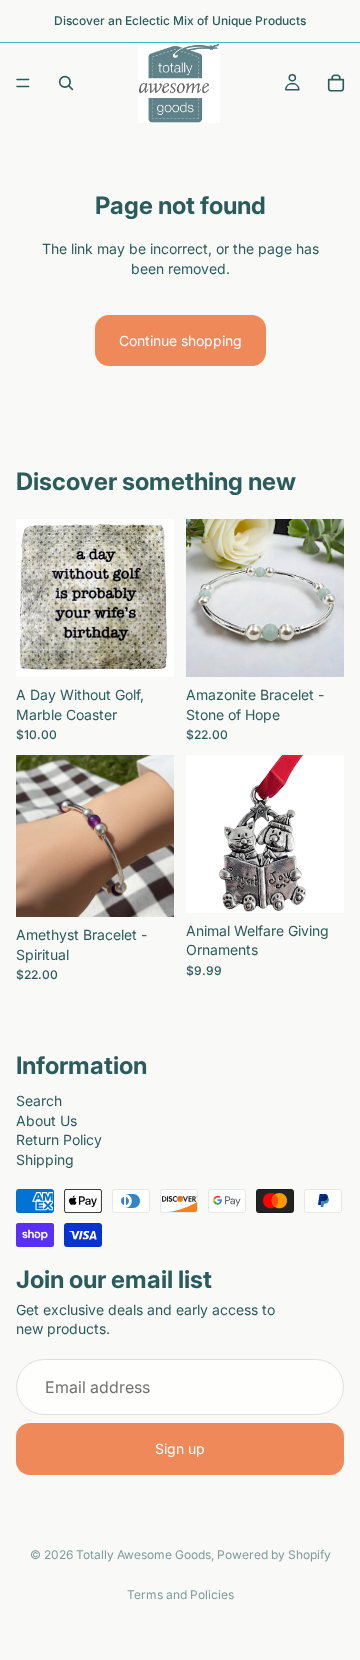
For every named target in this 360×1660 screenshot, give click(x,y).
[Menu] (23, 83)
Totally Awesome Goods (143, 1554)
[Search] (66, 83)
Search (39, 1099)
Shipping (45, 1158)
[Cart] (336, 83)
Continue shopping (180, 340)
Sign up (180, 1448)
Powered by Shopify (274, 1554)
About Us (46, 1119)
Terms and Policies (180, 1594)
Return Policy (59, 1139)
